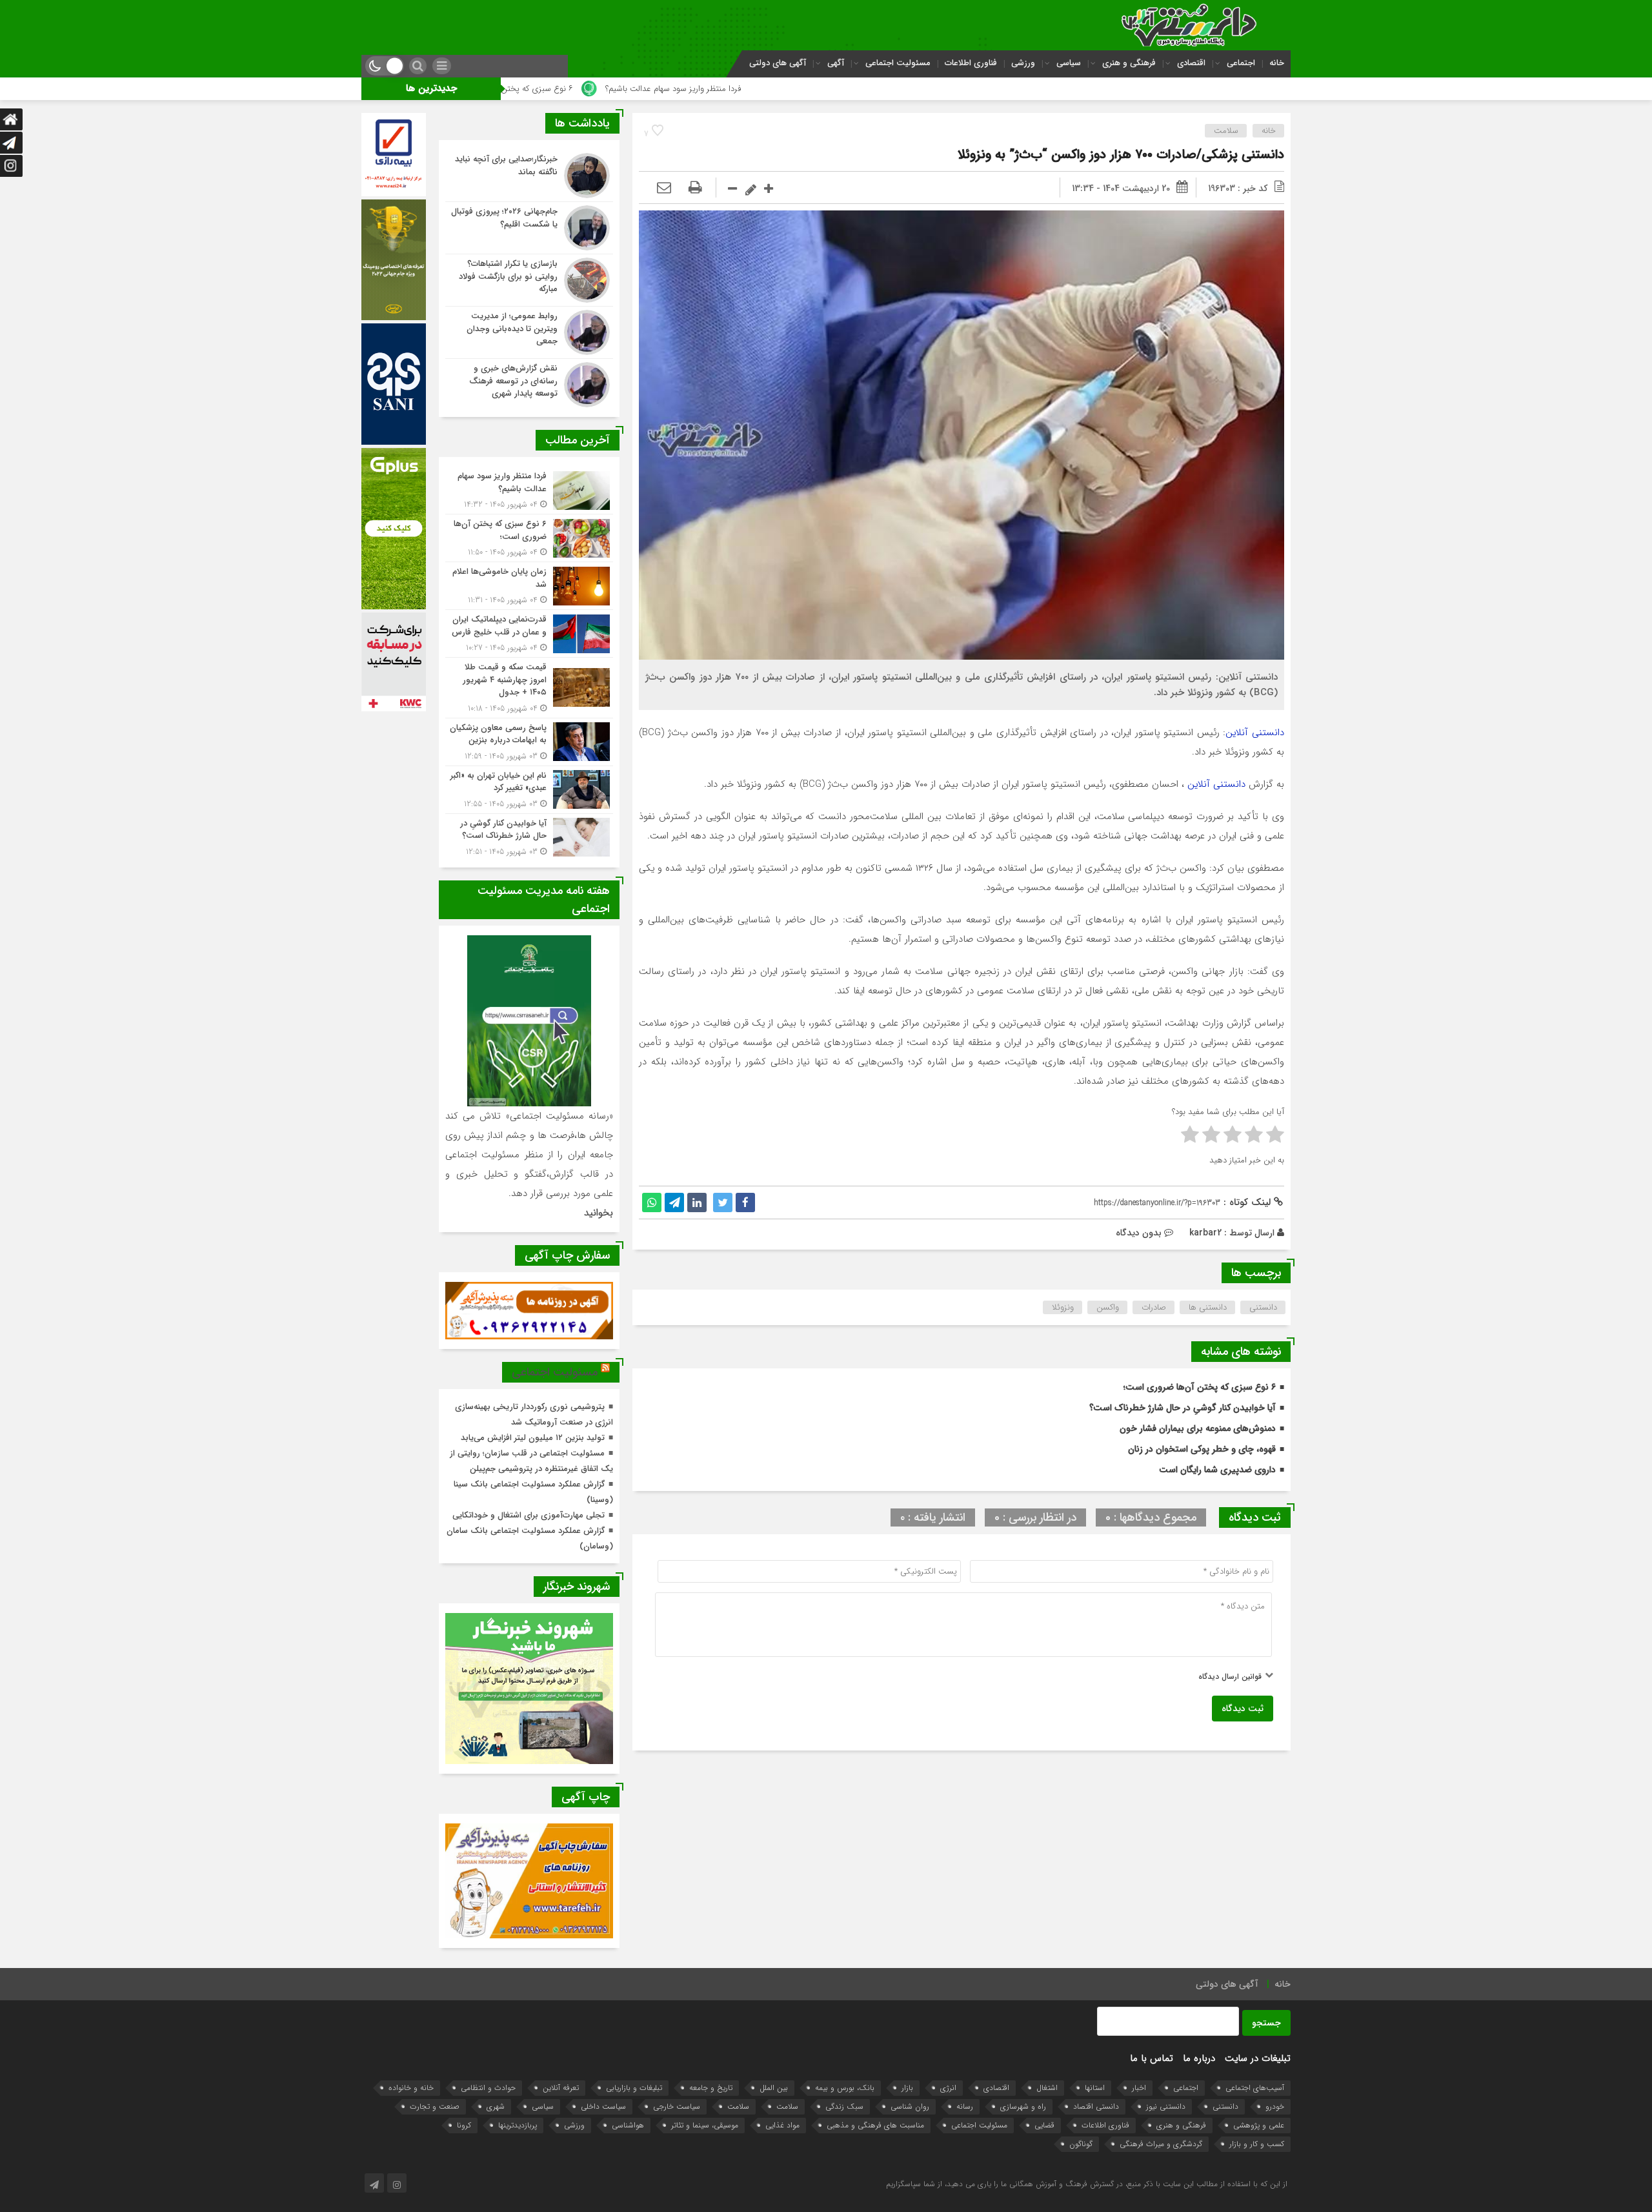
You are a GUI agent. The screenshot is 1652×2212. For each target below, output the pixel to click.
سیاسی (1069, 63)
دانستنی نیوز (1166, 2106)
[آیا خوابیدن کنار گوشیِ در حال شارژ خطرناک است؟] (529, 836)
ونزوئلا (1063, 1307)
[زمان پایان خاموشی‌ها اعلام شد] (529, 586)
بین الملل (774, 2088)
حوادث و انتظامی (488, 2088)
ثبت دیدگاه (1243, 1709)
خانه (1277, 63)
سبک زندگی (844, 2106)
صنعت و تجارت (435, 2106)
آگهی (836, 63)
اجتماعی (1241, 63)
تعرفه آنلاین (561, 2088)
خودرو (1275, 2106)
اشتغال (1047, 2088)
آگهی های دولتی (778, 63)
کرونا (464, 2125)
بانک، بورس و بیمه (845, 2088)
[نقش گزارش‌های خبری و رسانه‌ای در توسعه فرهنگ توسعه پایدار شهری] (529, 383)
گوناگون (1081, 2144)
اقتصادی (1191, 63)
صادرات (1154, 1307)
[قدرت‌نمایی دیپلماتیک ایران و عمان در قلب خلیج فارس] (529, 634)
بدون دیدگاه (1139, 1233)
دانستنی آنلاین (1255, 733)
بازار (907, 2088)
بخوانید (599, 1213)
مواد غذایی (782, 2125)
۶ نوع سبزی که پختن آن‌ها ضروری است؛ (731, 89)
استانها (1095, 2088)
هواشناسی (628, 2125)
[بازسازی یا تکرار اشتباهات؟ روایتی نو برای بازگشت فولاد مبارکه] (529, 280)
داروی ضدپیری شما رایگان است (1217, 1470)
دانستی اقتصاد (1096, 2106)
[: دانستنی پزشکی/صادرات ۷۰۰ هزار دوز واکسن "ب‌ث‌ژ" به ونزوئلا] (664, 188)
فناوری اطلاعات (971, 63)
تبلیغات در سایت (1258, 2058)
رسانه (965, 2106)
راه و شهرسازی (1023, 2106)
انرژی (948, 2088)
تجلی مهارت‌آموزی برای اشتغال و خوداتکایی (529, 1515)
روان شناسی (910, 2106)
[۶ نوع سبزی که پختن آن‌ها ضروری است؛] (529, 538)
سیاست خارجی (677, 2106)
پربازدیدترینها (518, 2125)
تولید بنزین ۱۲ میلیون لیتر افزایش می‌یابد (533, 1438)
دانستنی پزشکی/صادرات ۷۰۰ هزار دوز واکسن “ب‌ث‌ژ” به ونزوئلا (1121, 155)
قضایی (1044, 2125)
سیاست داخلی (603, 2106)
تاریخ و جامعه (711, 2088)
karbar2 (1205, 1233)
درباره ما (1199, 2058)
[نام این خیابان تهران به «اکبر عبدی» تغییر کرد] (529, 790)
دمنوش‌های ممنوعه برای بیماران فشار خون (1198, 1428)
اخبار (1139, 2088)
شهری (496, 2106)
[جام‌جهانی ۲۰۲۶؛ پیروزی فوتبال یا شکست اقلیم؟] (529, 228)
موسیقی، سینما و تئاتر (705, 2125)
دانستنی (1263, 1307)
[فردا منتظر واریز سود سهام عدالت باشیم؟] (529, 490)
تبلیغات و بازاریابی (634, 2088)
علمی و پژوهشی (1259, 2125)
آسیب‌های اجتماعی (1255, 2088)
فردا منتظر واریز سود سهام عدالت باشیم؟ (901, 89)
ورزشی (1023, 63)
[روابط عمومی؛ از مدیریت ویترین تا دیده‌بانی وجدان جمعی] (529, 332)
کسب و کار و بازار (1257, 2144)
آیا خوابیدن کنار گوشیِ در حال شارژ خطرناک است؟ (1183, 1408)
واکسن (1108, 1307)
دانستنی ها (1208, 1307)
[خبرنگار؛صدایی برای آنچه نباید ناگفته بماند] (529, 176)
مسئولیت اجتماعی (898, 63)
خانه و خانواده (411, 2088)
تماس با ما (1152, 2058)
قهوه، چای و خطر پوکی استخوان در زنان (1202, 1449)
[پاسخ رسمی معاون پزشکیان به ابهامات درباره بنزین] (529, 742)
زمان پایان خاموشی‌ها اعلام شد (575, 89)
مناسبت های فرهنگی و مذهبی (875, 2125)
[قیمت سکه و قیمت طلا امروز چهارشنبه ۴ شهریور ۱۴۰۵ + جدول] (529, 688)
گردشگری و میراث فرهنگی (1161, 2144)
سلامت (1226, 131)
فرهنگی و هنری (1129, 63)
